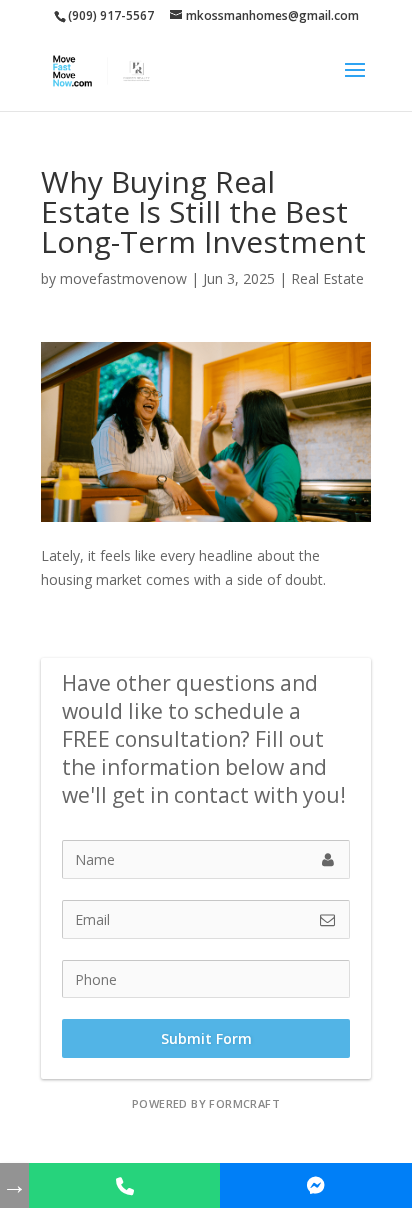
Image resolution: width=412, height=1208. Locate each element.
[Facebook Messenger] (316, 1185)
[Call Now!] (125, 1185)
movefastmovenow (123, 278)
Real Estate (327, 278)
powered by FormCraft (206, 1103)
